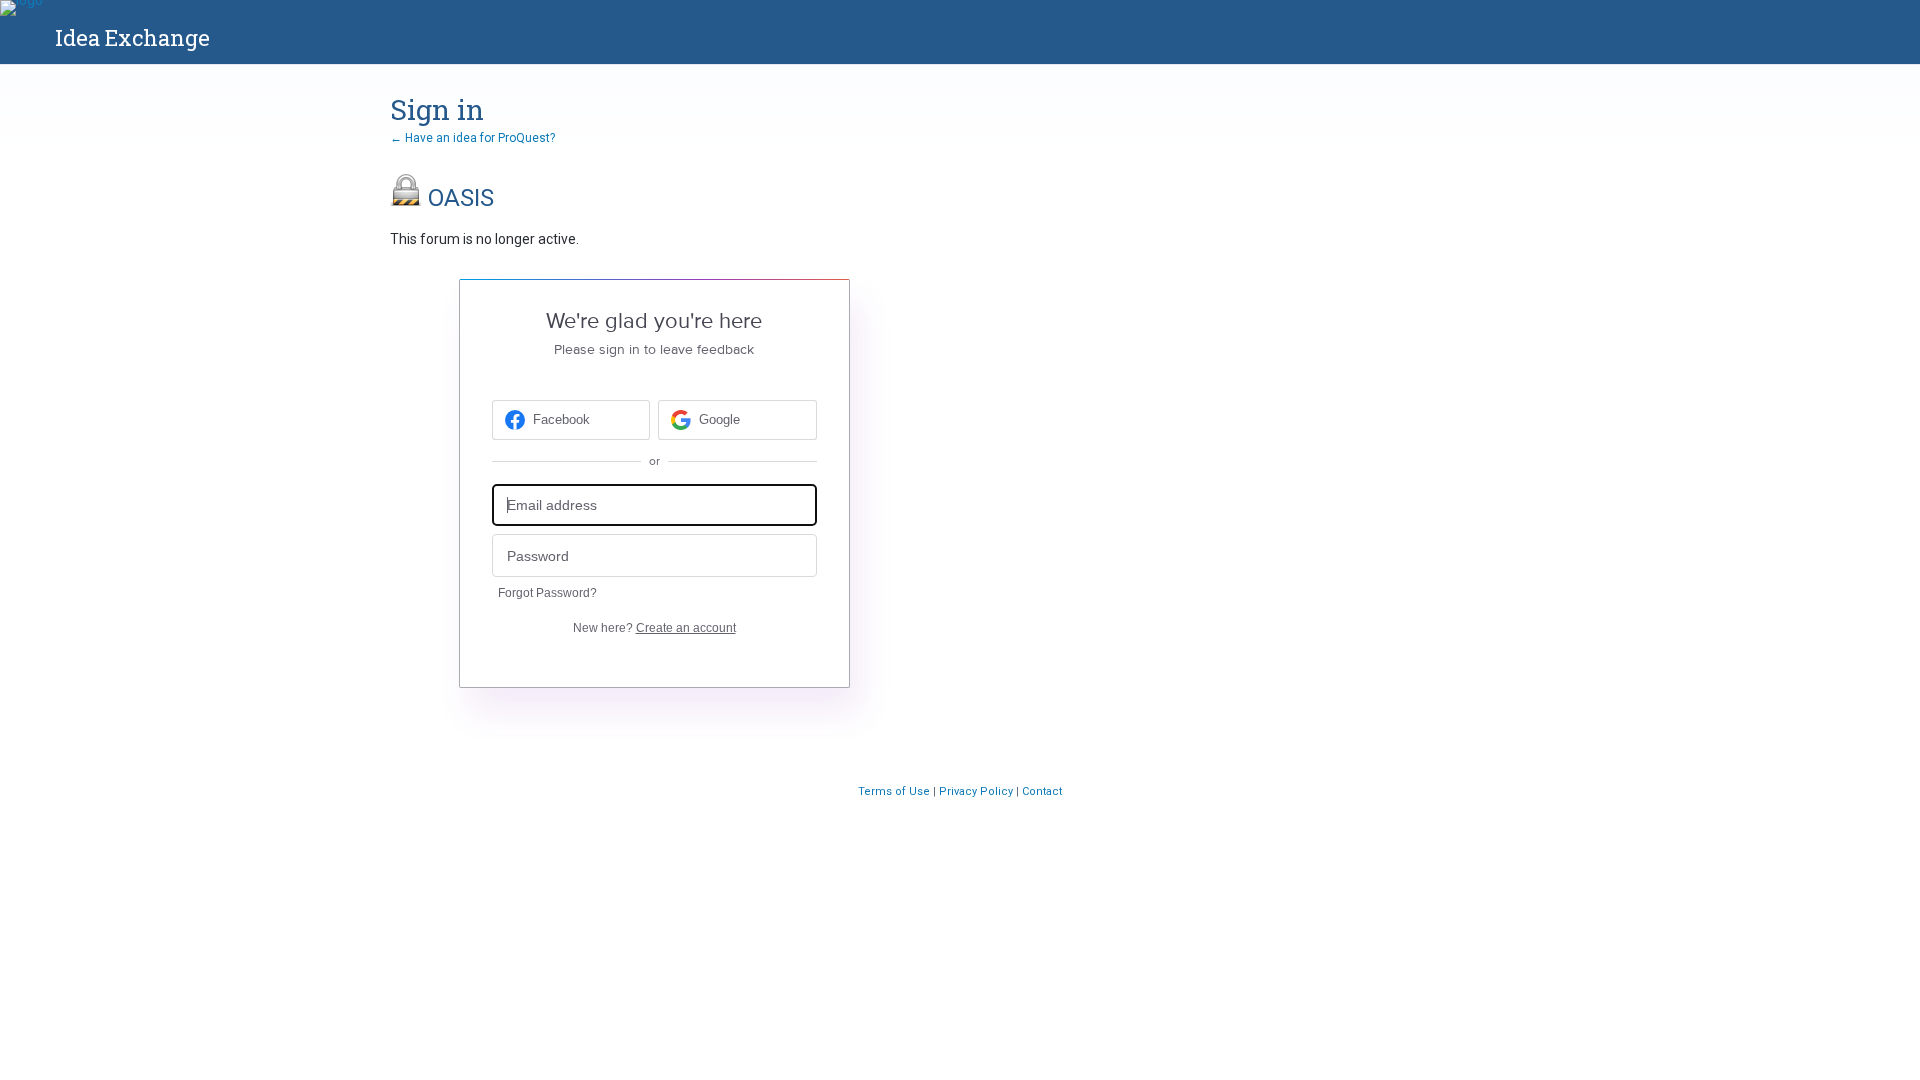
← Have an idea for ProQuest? (472, 138)
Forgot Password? (547, 593)
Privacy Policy (977, 791)
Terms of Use (895, 791)
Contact (1042, 791)
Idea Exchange (132, 37)
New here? (654, 628)
